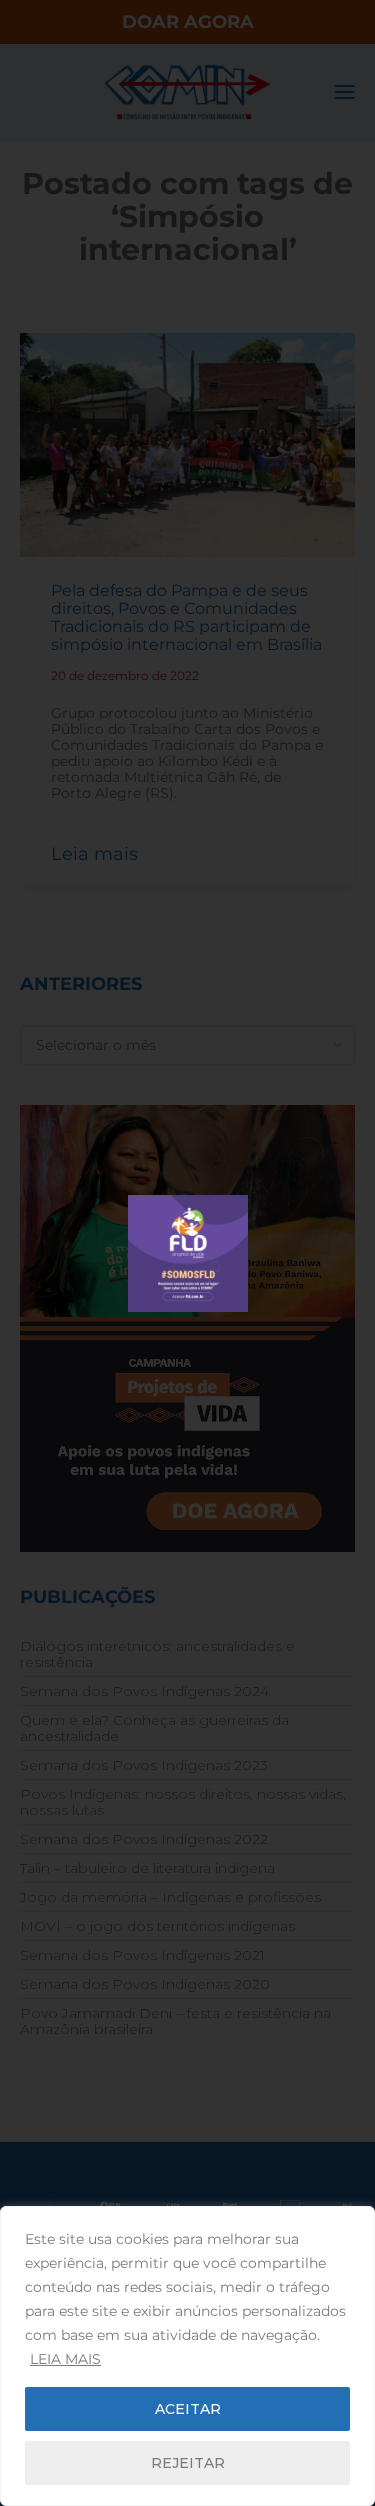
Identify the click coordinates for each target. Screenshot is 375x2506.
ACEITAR (188, 2409)
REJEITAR (188, 2463)
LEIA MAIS (65, 2359)
